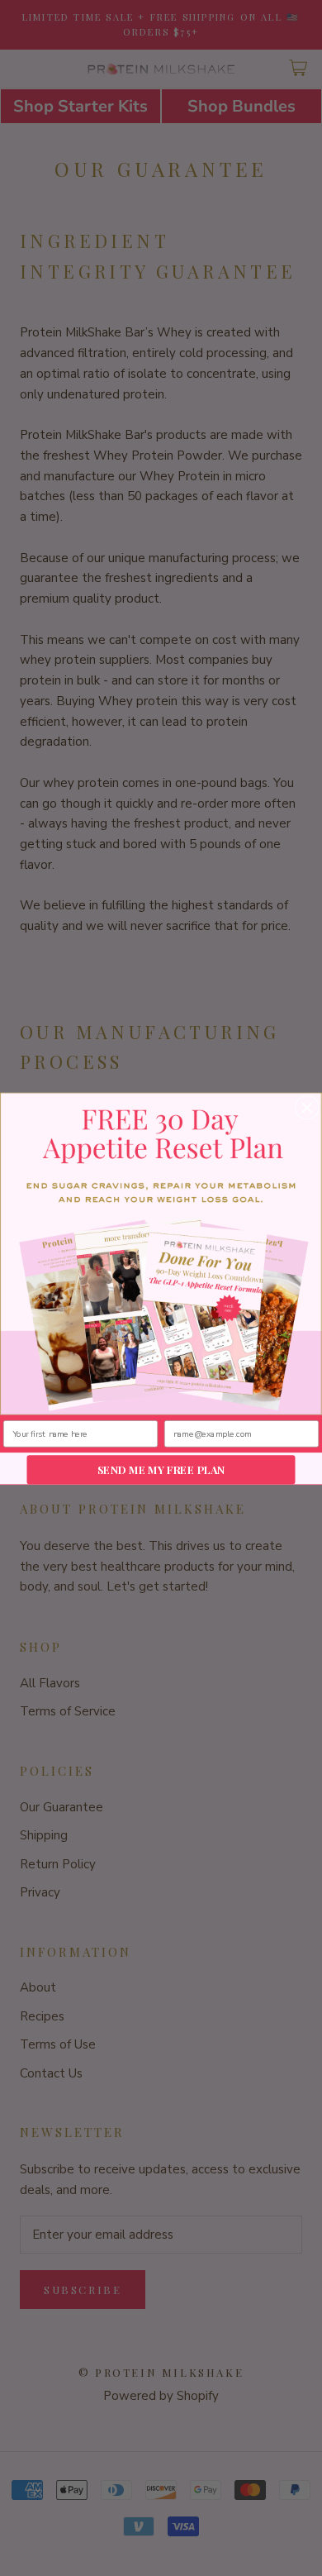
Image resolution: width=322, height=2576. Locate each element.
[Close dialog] (307, 1107)
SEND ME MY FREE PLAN (161, 1469)
